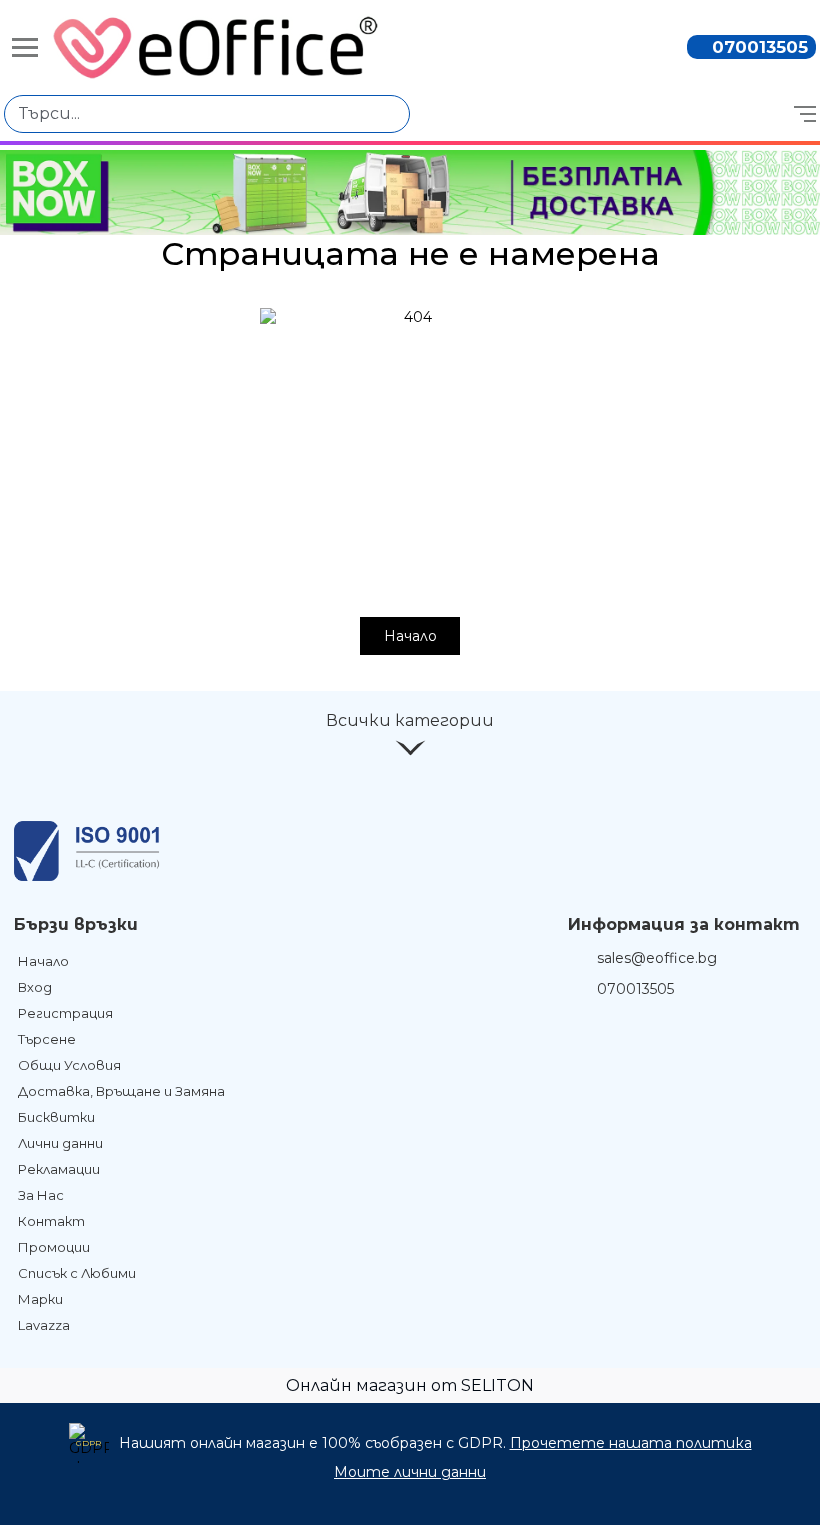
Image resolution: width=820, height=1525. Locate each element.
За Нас (41, 1195)
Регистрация (65, 1013)
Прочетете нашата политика (631, 1443)
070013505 (760, 47)
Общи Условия (69, 1065)
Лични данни (60, 1143)
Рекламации (59, 1169)
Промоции (54, 1247)
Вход (35, 987)
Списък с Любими (77, 1273)
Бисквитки (56, 1117)
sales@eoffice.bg (657, 958)
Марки (40, 1299)
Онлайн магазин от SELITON (410, 1385)
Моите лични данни (410, 1472)
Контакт (51, 1221)
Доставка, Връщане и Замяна (121, 1091)
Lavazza (44, 1325)
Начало (410, 636)
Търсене (47, 1039)
